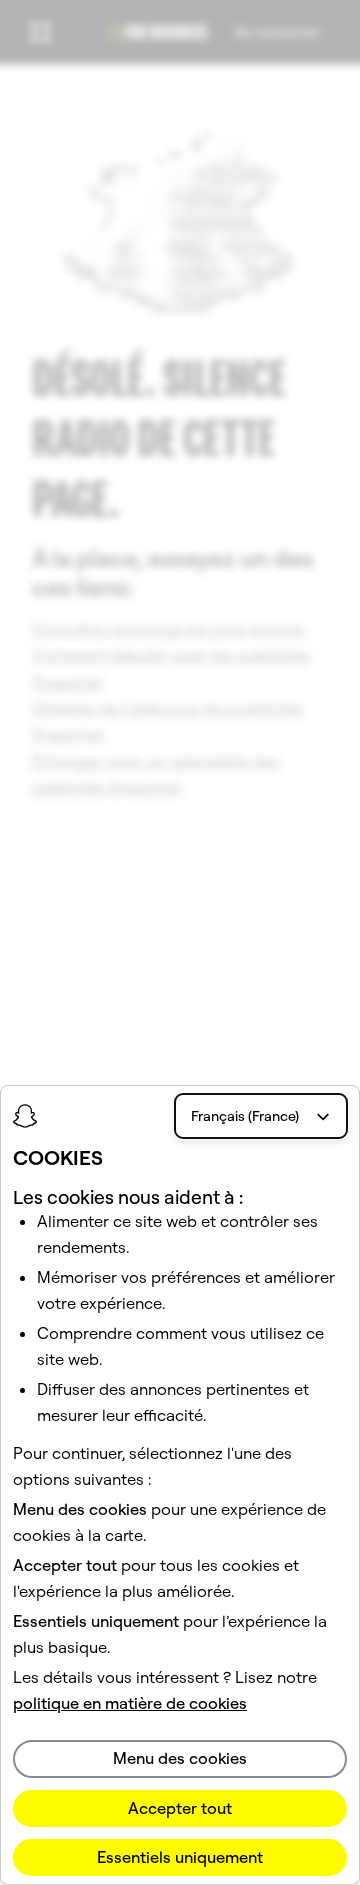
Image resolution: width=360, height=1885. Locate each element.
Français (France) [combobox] (245, 1116)
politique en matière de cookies (130, 1703)
